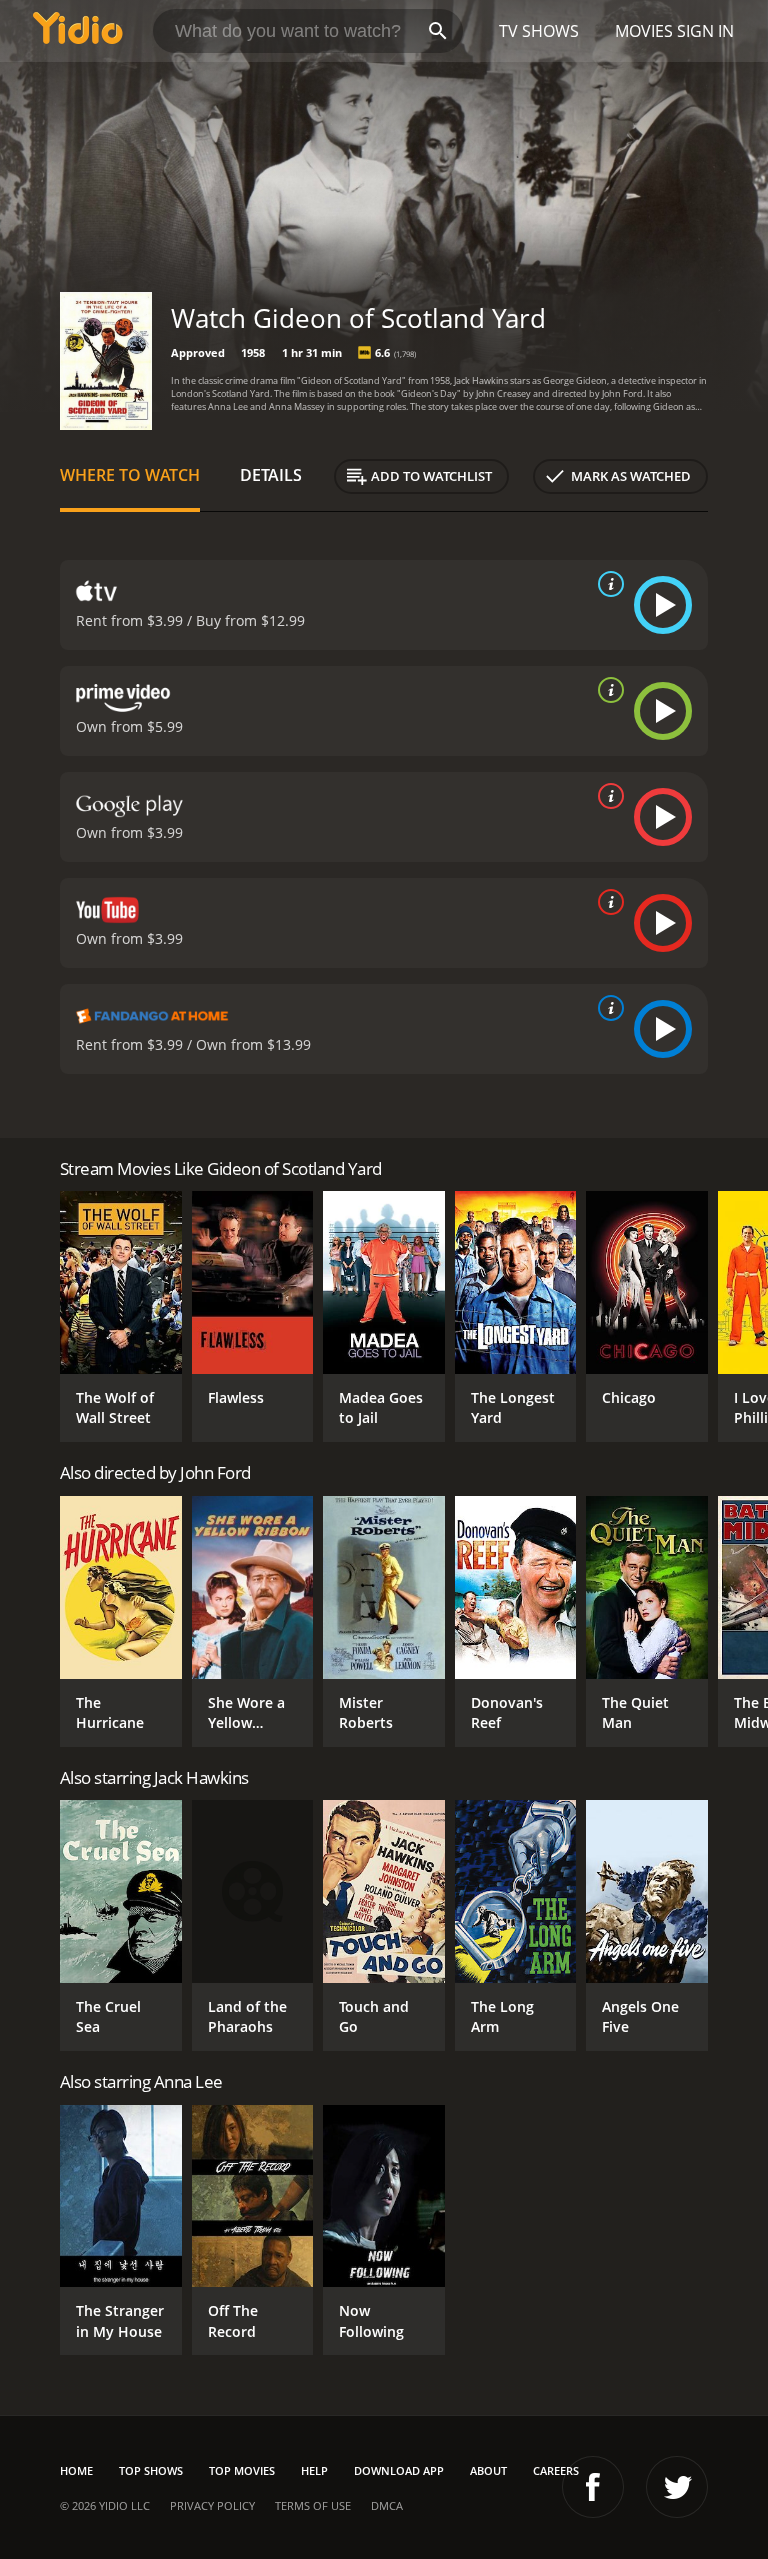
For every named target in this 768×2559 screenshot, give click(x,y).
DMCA (387, 2505)
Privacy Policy (212, 2505)
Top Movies (242, 2470)
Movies (644, 31)
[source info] (607, 584)
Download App (399, 2470)
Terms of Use (313, 2505)
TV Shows (539, 31)
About (488, 2470)
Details (271, 475)
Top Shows (151, 2470)
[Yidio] (78, 31)
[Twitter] (677, 2487)
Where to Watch (130, 475)
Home (76, 2470)
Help (314, 2470)
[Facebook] (593, 2487)
